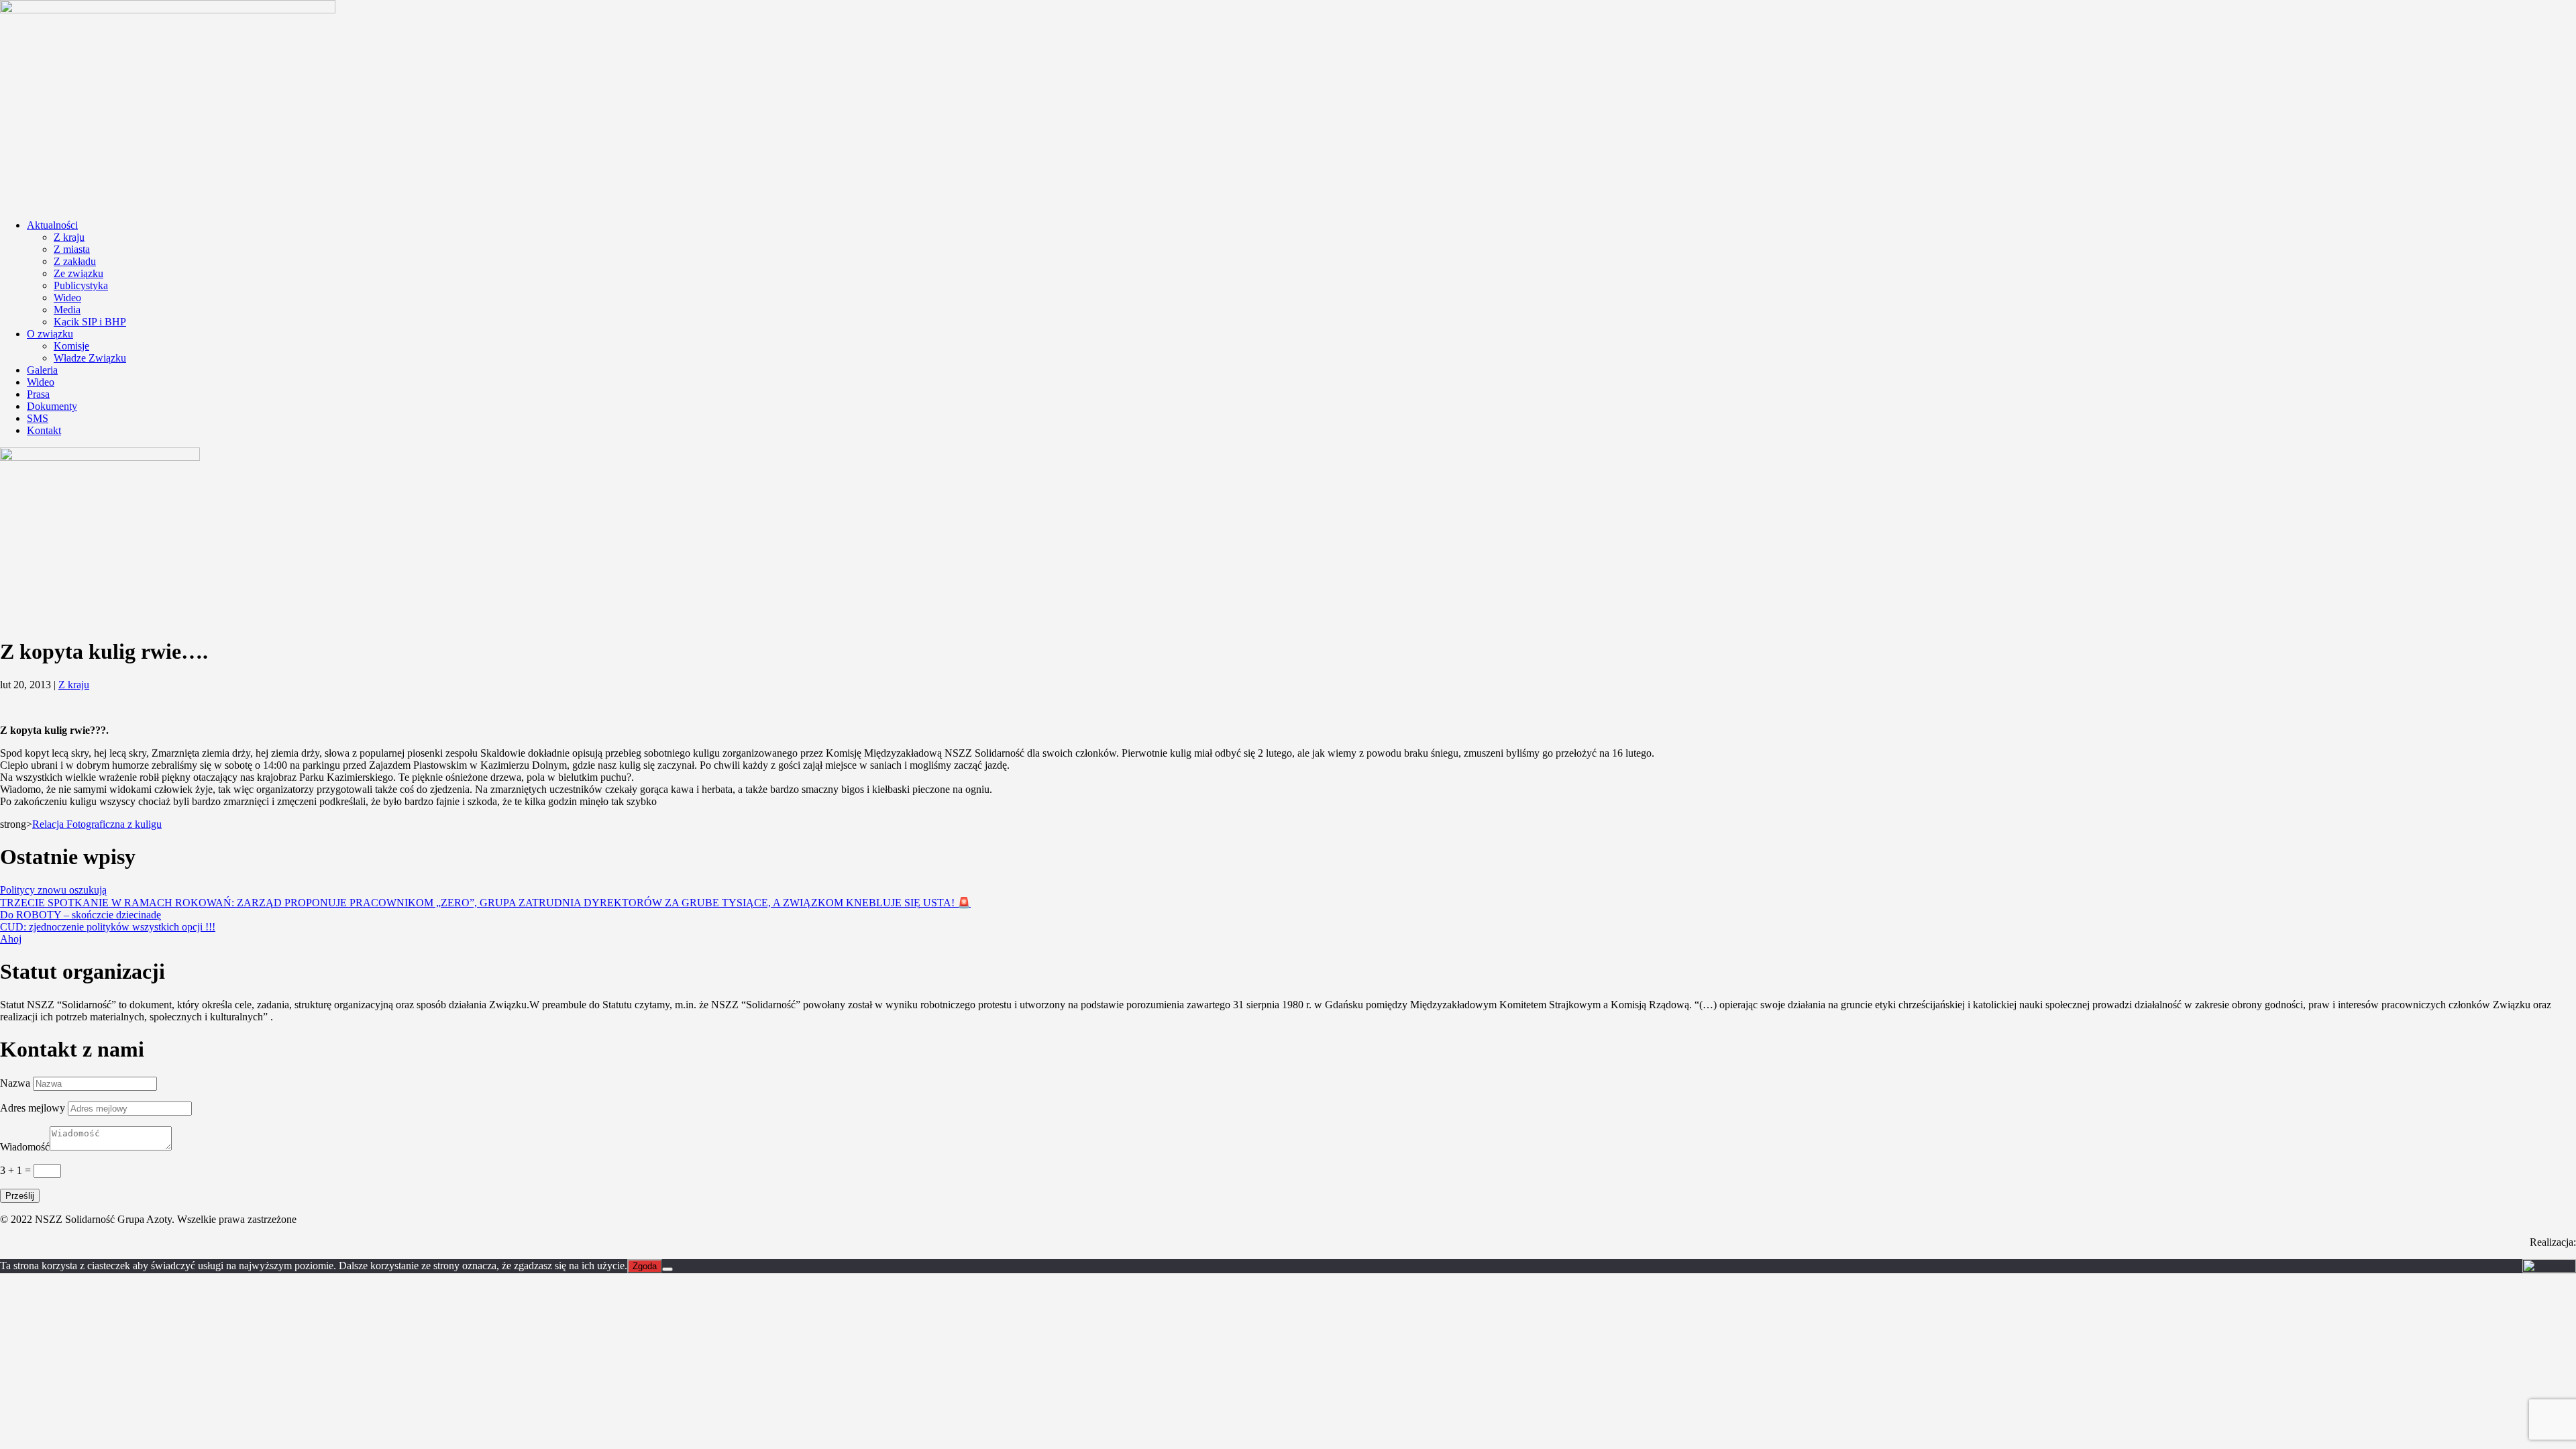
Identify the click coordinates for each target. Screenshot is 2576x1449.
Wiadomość (25, 1147)
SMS (38, 418)
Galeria (42, 370)
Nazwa (15, 1083)
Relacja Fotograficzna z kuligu (97, 824)
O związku (50, 334)
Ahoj (11, 939)
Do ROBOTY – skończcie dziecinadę (80, 915)
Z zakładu (75, 261)
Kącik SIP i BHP (90, 322)
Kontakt (44, 430)
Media (67, 310)
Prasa (38, 394)
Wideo (67, 298)
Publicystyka (81, 285)
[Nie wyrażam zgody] (667, 1269)
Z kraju (69, 237)
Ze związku (78, 273)
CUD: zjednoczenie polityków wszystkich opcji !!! (108, 927)
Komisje (71, 346)
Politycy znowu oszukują (53, 890)
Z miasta (72, 249)
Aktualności (52, 225)
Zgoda (645, 1266)
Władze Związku (90, 358)
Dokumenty (52, 406)
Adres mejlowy (33, 1108)
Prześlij (20, 1196)
